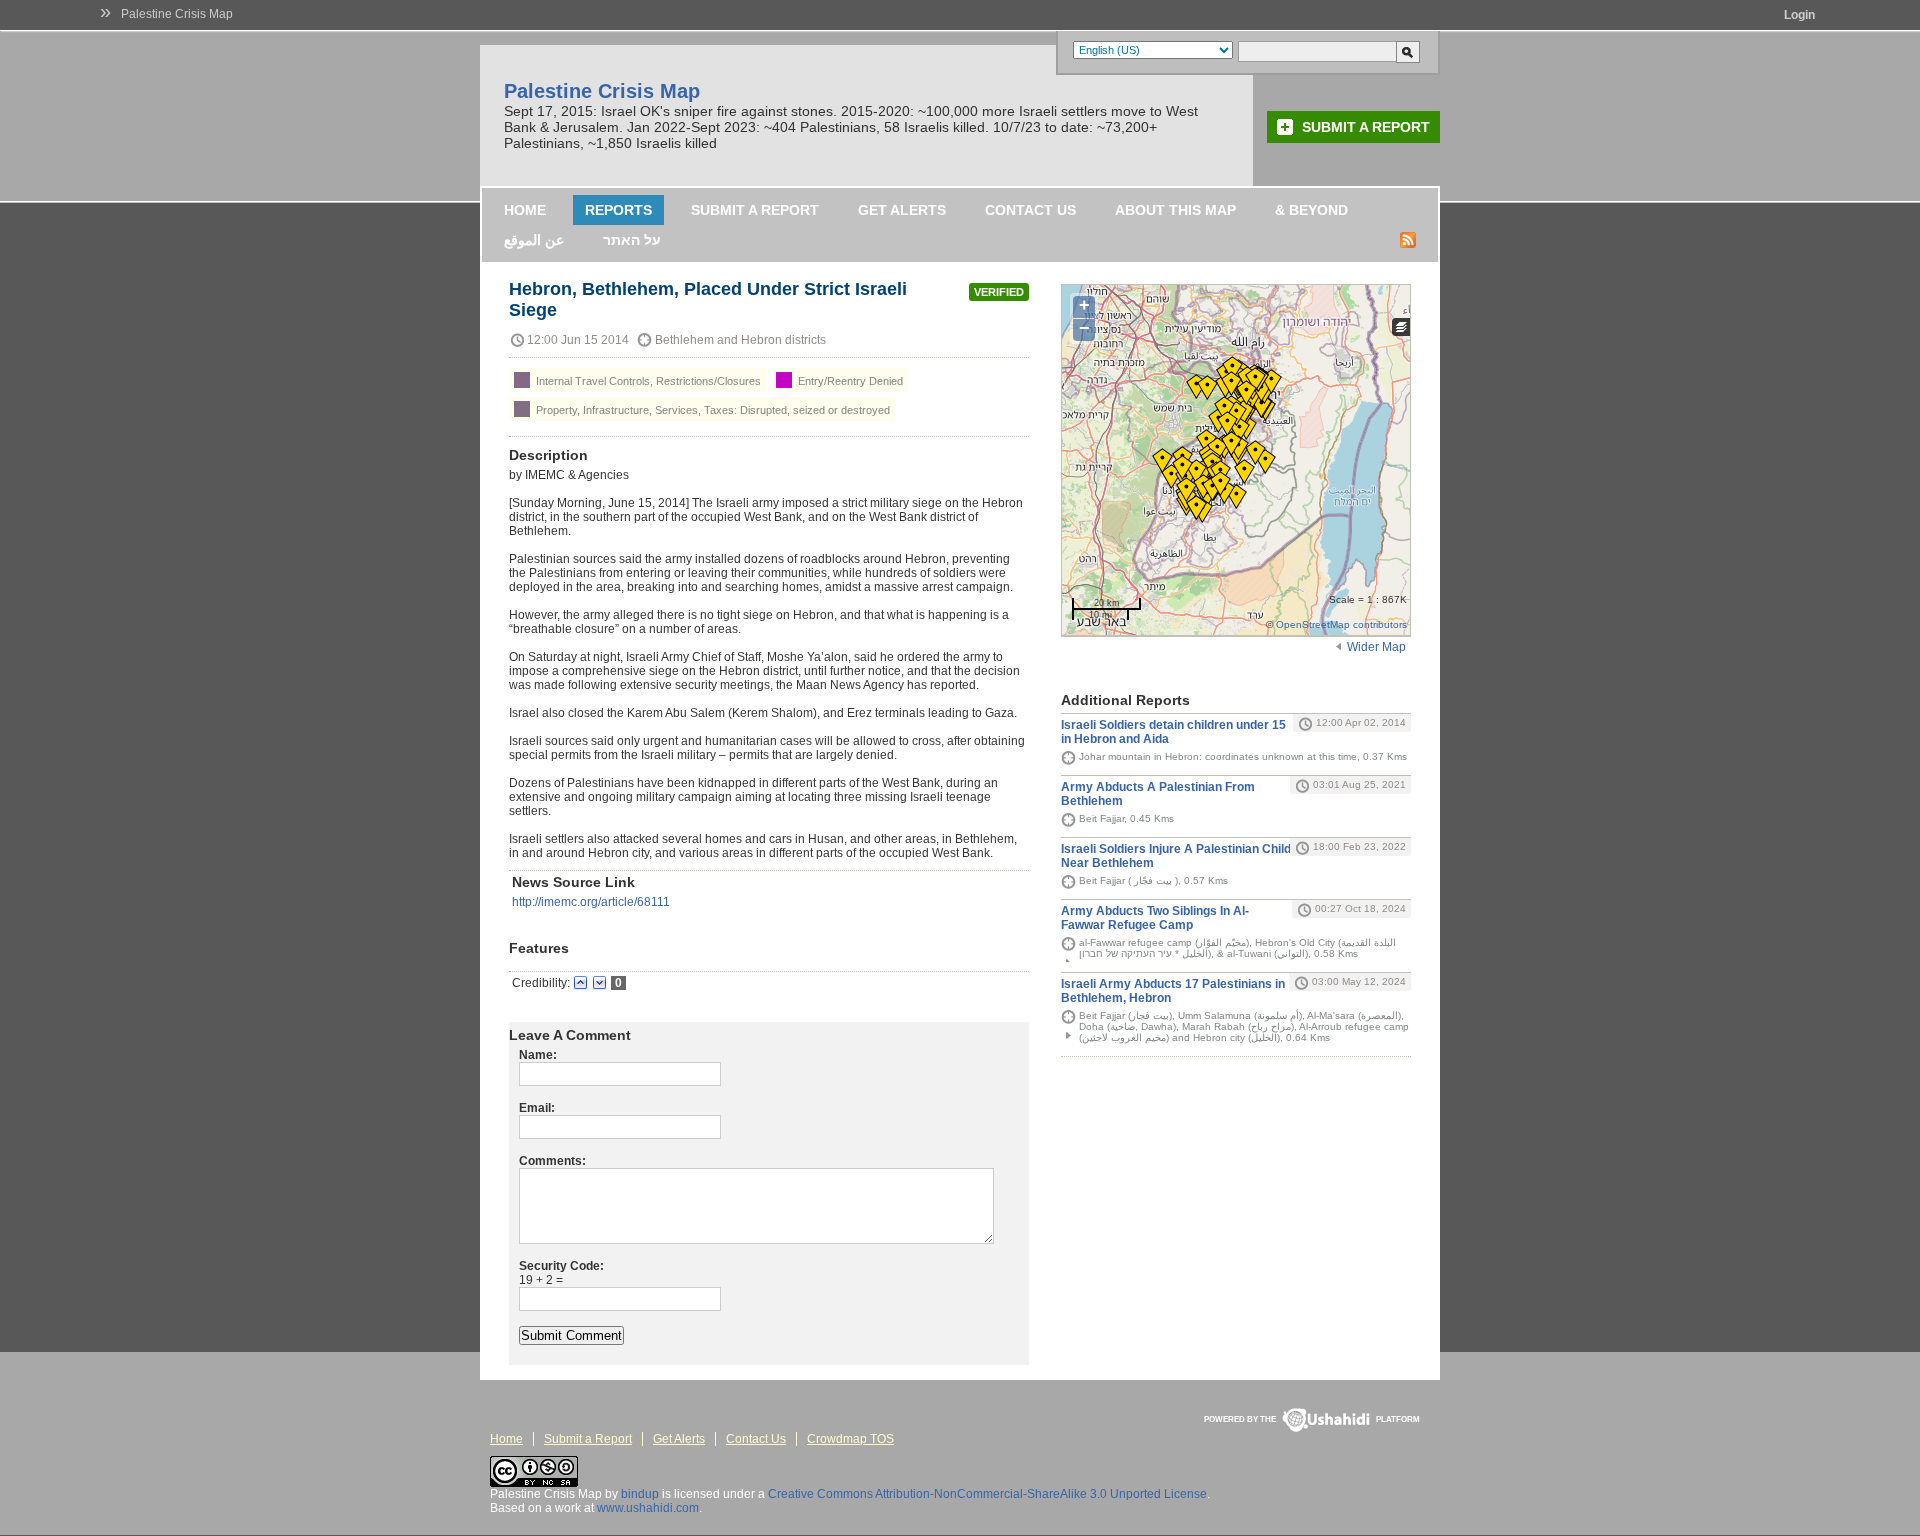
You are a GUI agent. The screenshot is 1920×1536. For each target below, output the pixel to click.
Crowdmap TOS (850, 1439)
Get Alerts (902, 210)
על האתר (632, 240)
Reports (618, 210)
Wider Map (1376, 647)
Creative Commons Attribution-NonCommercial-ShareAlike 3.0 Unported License (987, 1494)
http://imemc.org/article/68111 (591, 902)
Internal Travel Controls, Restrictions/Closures (647, 381)
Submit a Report (1366, 127)
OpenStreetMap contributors (1341, 624)
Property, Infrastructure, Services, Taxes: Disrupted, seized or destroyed (711, 410)
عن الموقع (534, 240)
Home (525, 210)
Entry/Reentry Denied (849, 381)
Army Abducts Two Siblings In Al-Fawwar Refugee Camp (1155, 918)
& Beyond (1311, 210)
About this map (1175, 210)
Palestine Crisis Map (177, 14)
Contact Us (1030, 210)
